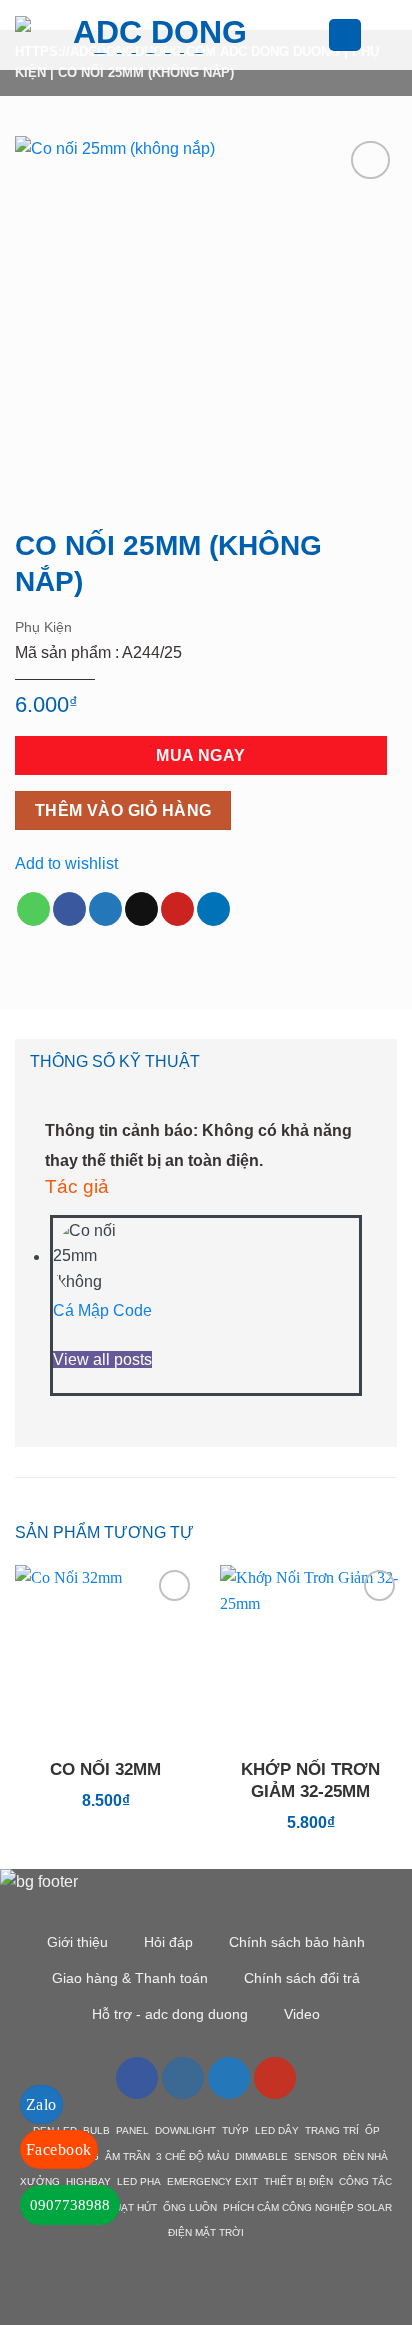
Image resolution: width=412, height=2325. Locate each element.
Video (302, 2014)
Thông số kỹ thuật (115, 1061)
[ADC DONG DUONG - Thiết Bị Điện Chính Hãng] (152, 35)
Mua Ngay (201, 755)
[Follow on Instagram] (183, 2078)
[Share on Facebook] (69, 909)
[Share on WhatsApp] (33, 909)
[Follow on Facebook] (137, 2078)
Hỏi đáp (168, 1942)
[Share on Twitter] (105, 909)
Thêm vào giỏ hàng (123, 810)
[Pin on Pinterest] (177, 909)
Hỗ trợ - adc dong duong (170, 2014)
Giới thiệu (77, 1942)
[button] (316, 34)
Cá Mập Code (102, 1310)
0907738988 (70, 2205)
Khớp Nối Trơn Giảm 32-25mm (310, 1780)
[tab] (206, 1062)
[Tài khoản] (345, 35)
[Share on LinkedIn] (213, 909)
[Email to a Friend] (141, 909)
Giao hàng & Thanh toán (130, 1978)
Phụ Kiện (43, 627)
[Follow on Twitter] (229, 2078)
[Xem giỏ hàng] (387, 35)
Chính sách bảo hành (297, 1942)
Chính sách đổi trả (302, 1978)
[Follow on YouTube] (275, 2078)
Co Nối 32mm (105, 1769)
